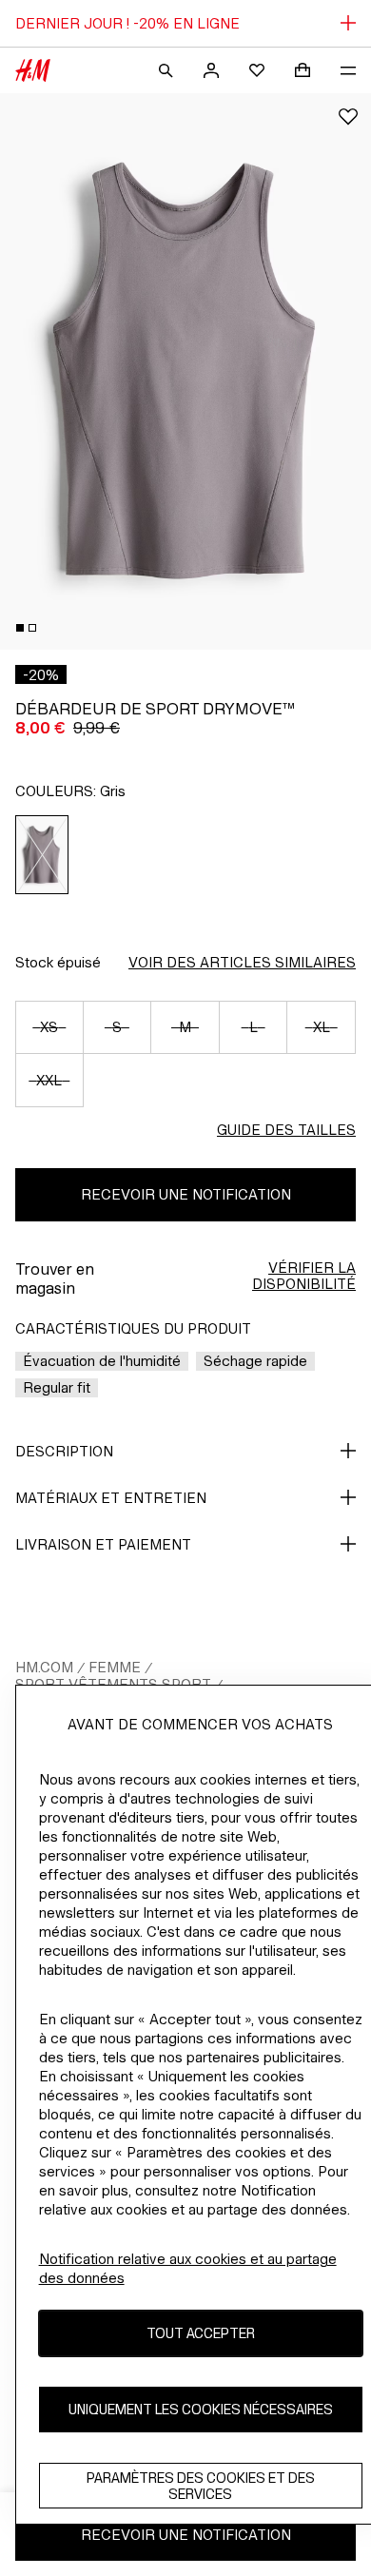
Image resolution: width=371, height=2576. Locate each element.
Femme (115, 1667)
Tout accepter (201, 2333)
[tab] (20, 628)
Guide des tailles (286, 1130)
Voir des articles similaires (242, 962)
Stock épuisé (58, 962)
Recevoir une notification (186, 1194)
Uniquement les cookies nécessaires (201, 2409)
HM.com (44, 1667)
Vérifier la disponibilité (304, 1276)
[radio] (42, 855)
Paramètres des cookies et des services (201, 2486)
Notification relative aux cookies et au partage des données (188, 2268)
